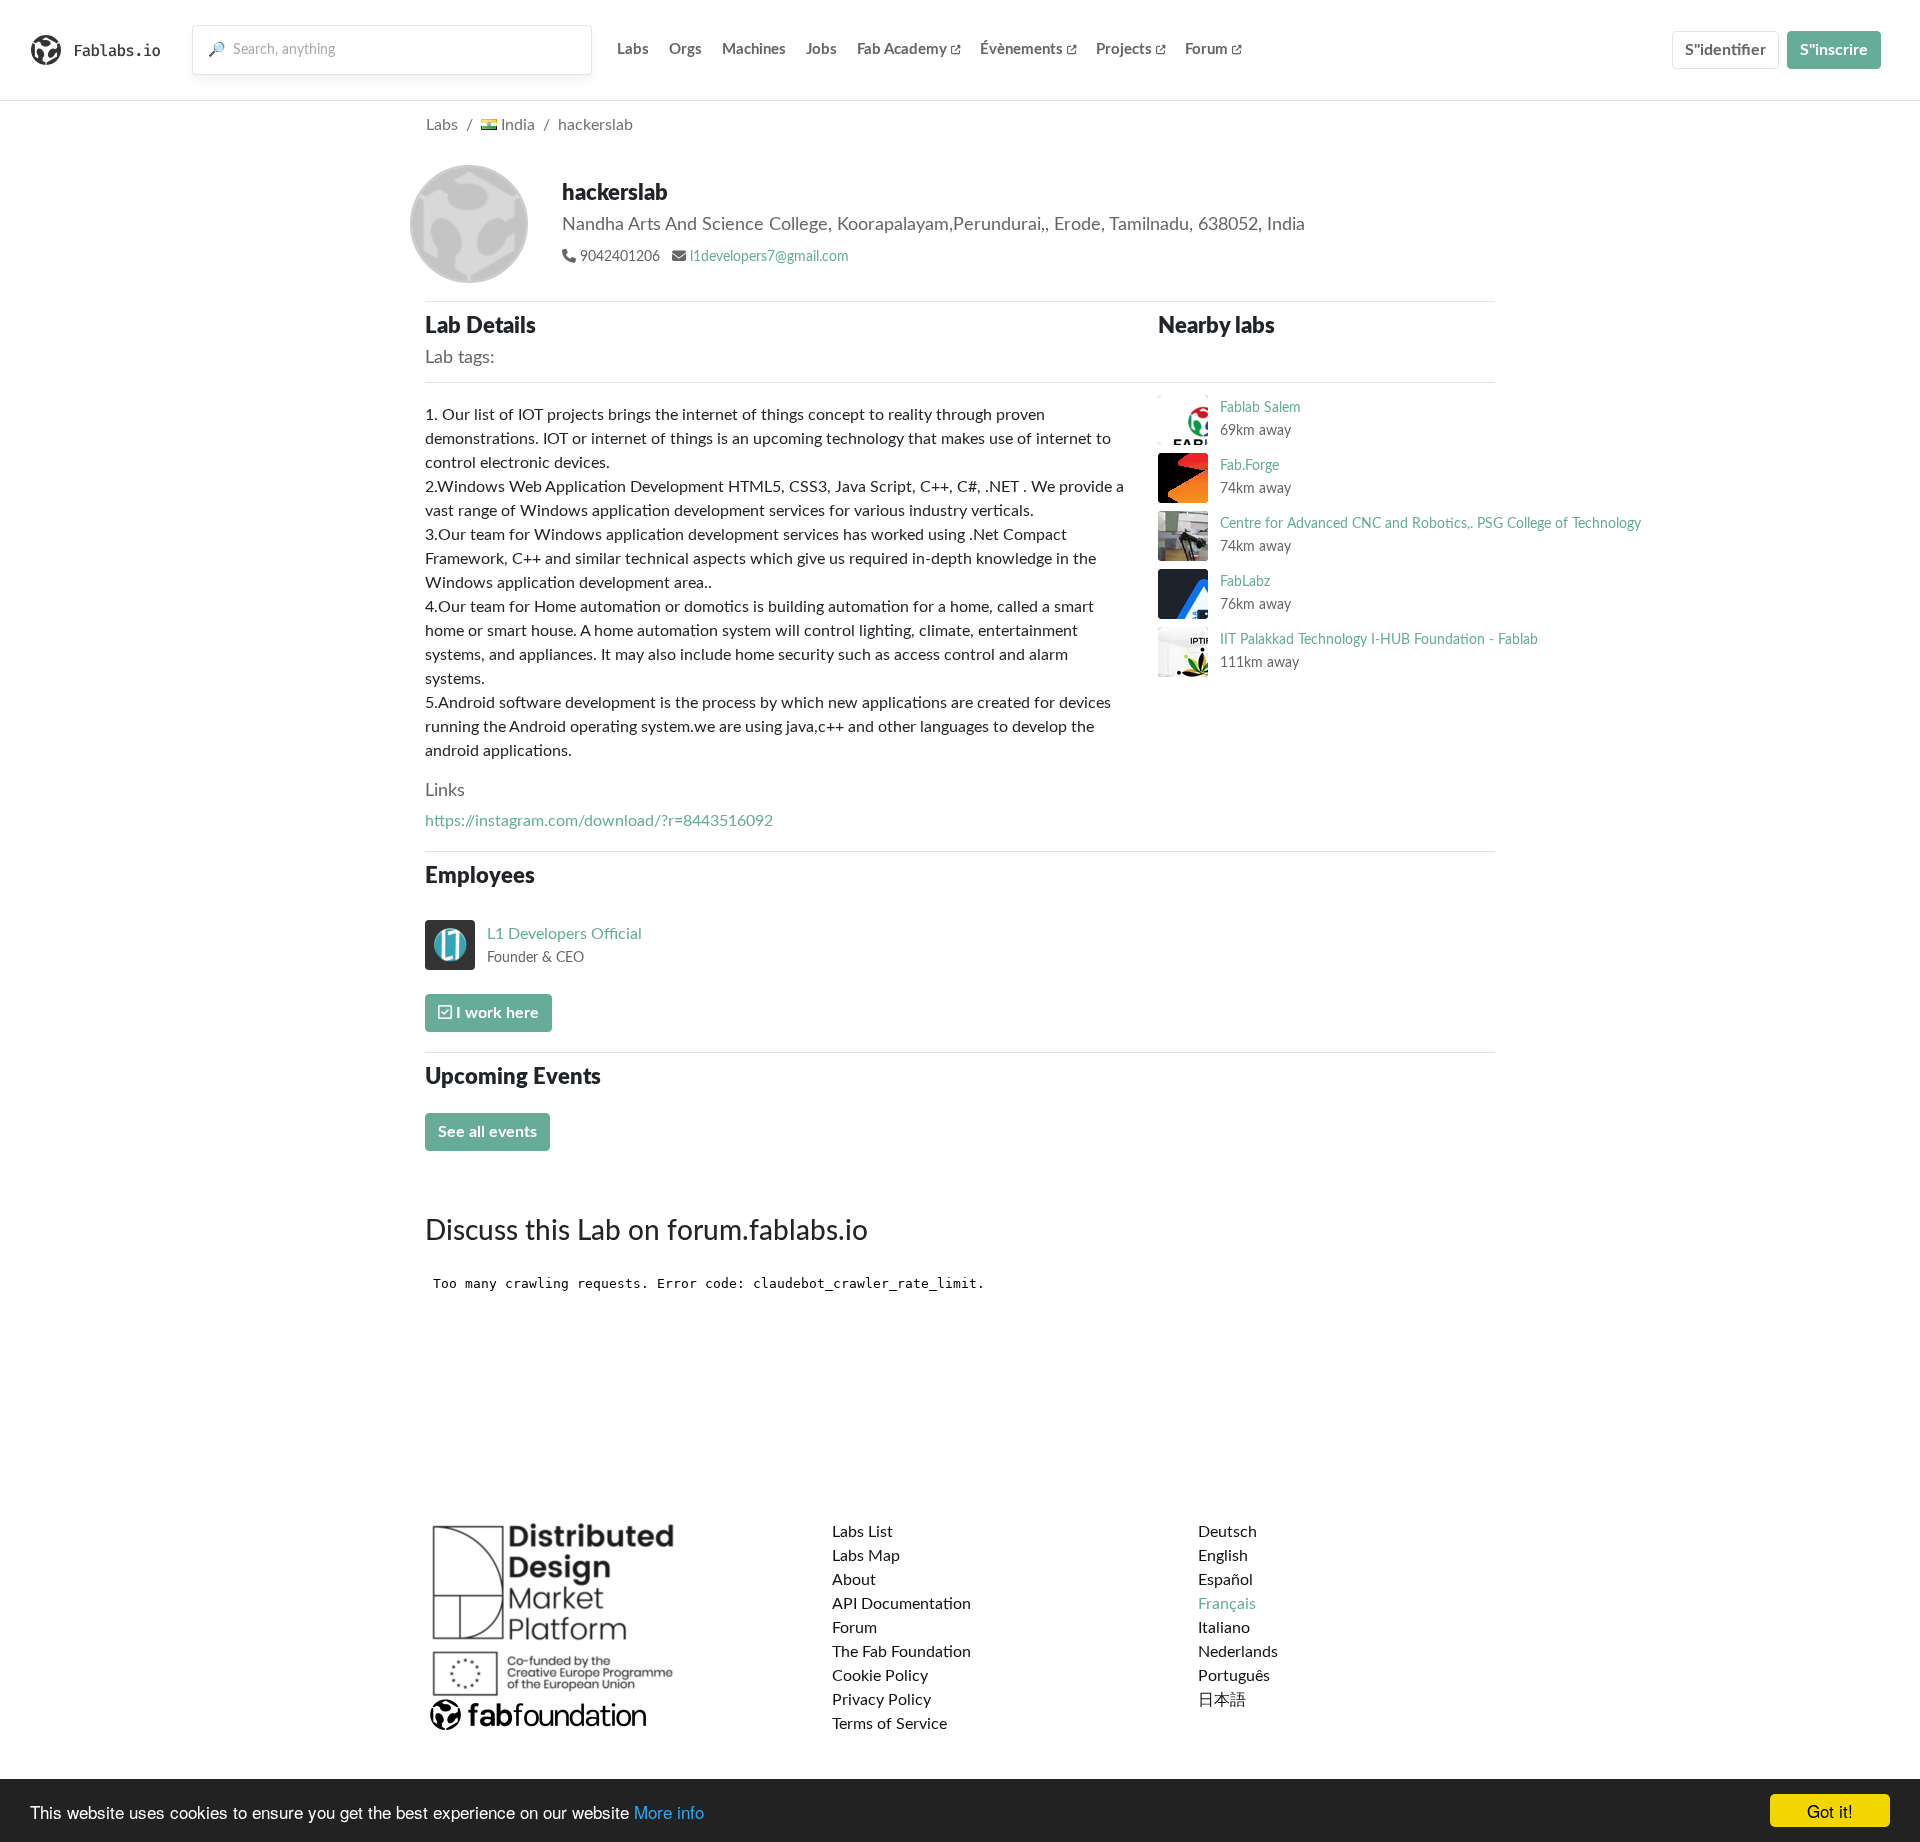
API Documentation (901, 1604)
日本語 (1222, 1700)
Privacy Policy (881, 1700)
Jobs (821, 49)
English (1223, 1556)
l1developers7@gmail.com (769, 257)
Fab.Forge (1249, 465)
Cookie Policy (880, 1676)
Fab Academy (902, 49)
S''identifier (1725, 50)
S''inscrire (1834, 50)
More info (669, 1811)
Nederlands (1238, 1652)
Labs (633, 49)
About (854, 1580)
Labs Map (866, 1556)
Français (1227, 1604)
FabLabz (1245, 581)
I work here (495, 1013)
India (516, 125)
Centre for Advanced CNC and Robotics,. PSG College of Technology (1430, 523)
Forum (1206, 49)
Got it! (1830, 1810)
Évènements (1021, 49)
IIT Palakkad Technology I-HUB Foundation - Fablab (1379, 639)
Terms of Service (889, 1724)
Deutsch (1227, 1532)
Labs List (862, 1532)
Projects (1124, 49)
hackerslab (595, 125)
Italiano (1224, 1628)
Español (1225, 1580)
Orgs (685, 49)
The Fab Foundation (901, 1652)
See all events (487, 1132)
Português (1234, 1676)
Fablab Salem (1260, 407)
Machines (754, 49)
